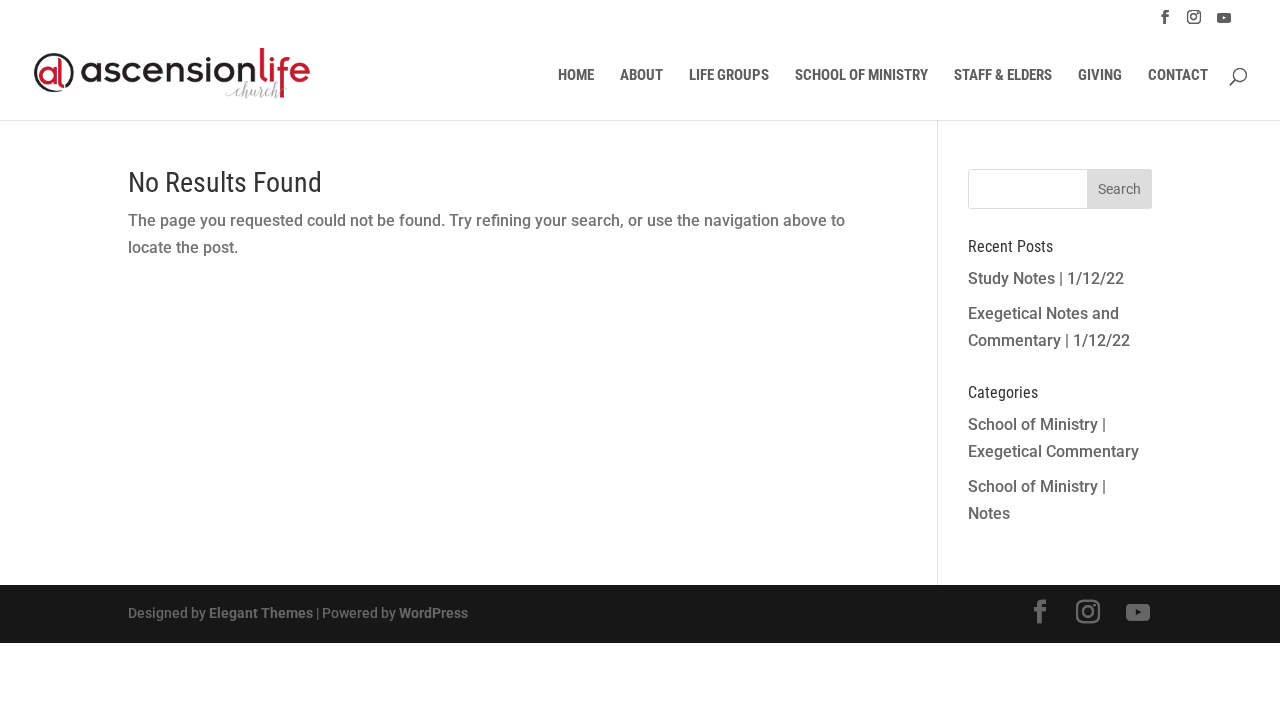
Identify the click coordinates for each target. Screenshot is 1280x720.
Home (576, 76)
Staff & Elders (1003, 76)
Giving (1100, 76)
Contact (1178, 76)
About (641, 76)
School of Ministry (861, 76)
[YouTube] (1224, 23)
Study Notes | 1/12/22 (1046, 278)
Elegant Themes (261, 613)
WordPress (433, 613)
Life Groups (729, 76)
